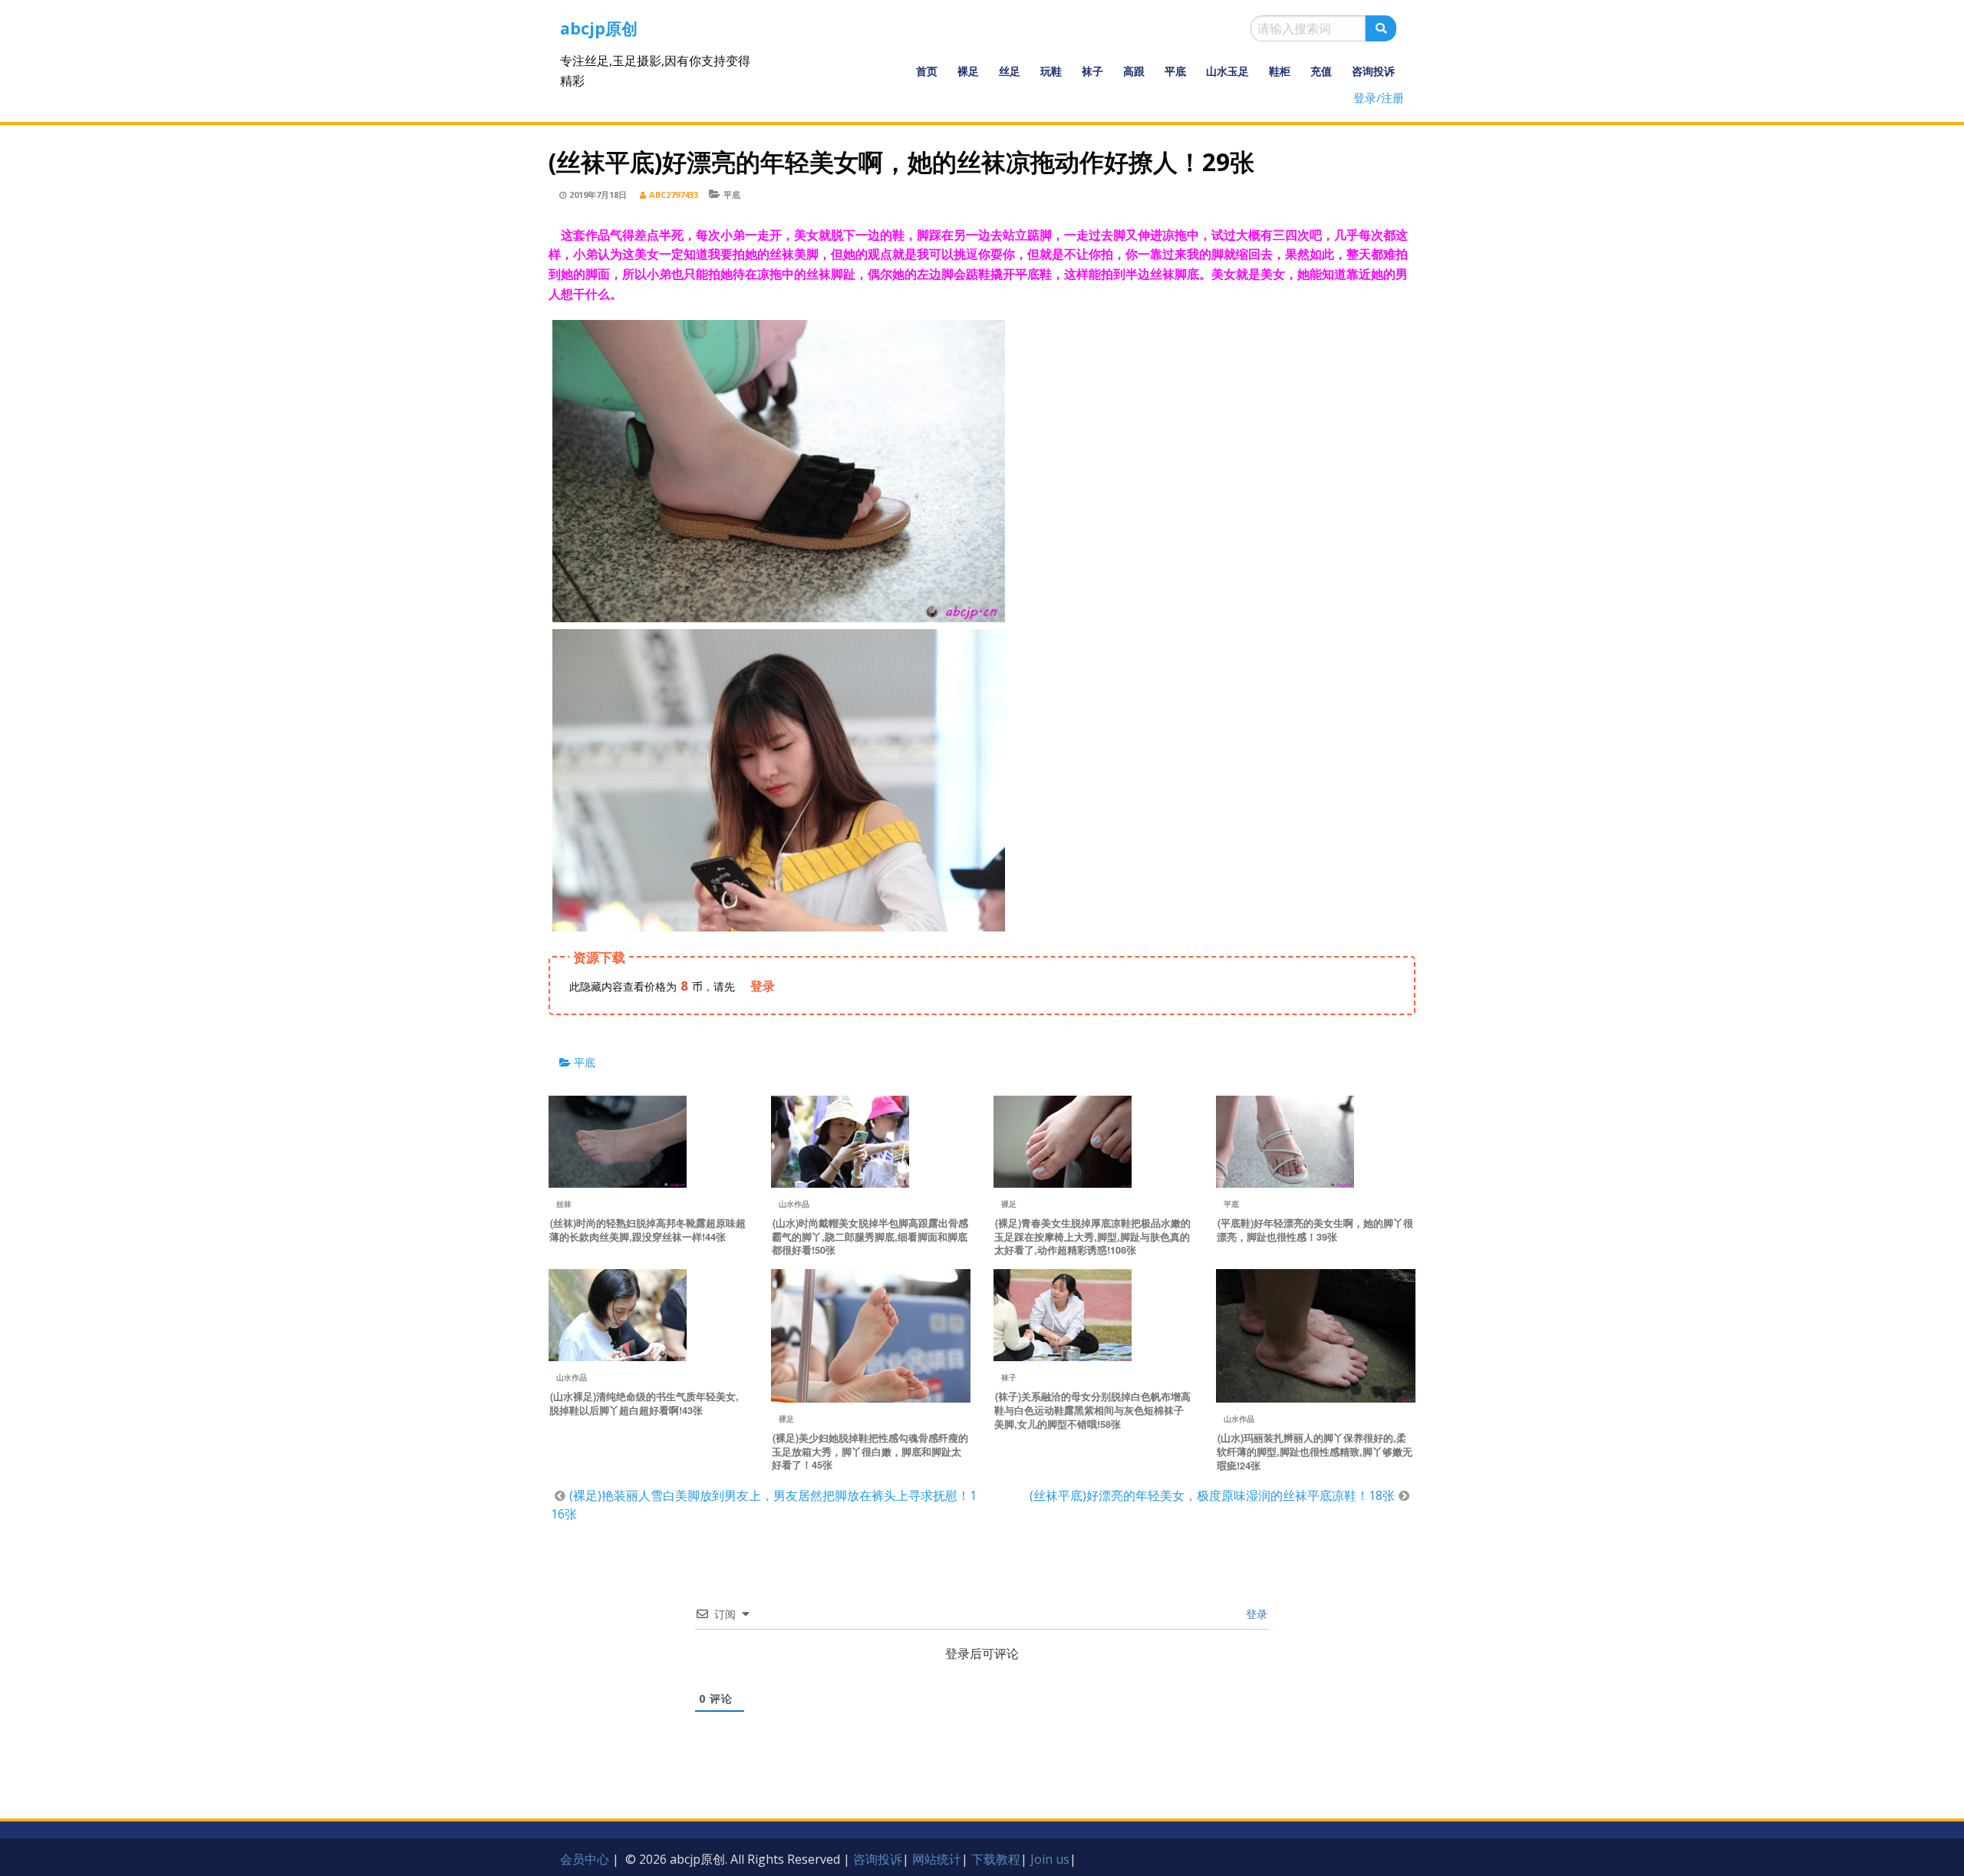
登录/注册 (1379, 97)
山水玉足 (1227, 71)
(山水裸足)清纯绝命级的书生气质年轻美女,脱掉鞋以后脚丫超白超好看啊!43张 (644, 1403)
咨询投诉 (1373, 71)
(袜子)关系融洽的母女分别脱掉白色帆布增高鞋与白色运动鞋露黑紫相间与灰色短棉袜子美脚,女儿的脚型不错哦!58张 (1092, 1410)
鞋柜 (1280, 71)
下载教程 (996, 1859)
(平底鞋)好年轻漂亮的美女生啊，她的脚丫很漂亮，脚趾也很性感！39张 (1315, 1230)
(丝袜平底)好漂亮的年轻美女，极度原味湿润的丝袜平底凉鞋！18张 (1212, 1495)
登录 (1255, 1614)
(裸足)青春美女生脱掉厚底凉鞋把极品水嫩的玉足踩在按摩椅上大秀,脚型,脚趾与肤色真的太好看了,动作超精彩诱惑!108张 (1092, 1237)
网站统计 (937, 1859)
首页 (927, 71)
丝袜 (564, 1204)
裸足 (968, 71)
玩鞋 (1051, 71)
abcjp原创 (599, 28)
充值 (1321, 71)
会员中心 (585, 1859)
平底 (1175, 71)
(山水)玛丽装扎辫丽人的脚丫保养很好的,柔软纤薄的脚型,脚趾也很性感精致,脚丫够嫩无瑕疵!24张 (1315, 1452)
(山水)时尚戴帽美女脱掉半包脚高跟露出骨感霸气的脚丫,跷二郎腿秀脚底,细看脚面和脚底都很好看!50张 (870, 1237)
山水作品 (794, 1204)
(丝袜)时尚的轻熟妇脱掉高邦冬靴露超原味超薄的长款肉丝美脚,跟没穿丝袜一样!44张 (648, 1230)
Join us (1050, 1859)
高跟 (1134, 71)
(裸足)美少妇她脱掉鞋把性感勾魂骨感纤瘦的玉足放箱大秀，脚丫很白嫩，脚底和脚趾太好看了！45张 (870, 1452)
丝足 (1010, 71)
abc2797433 (674, 195)
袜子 (1092, 71)
